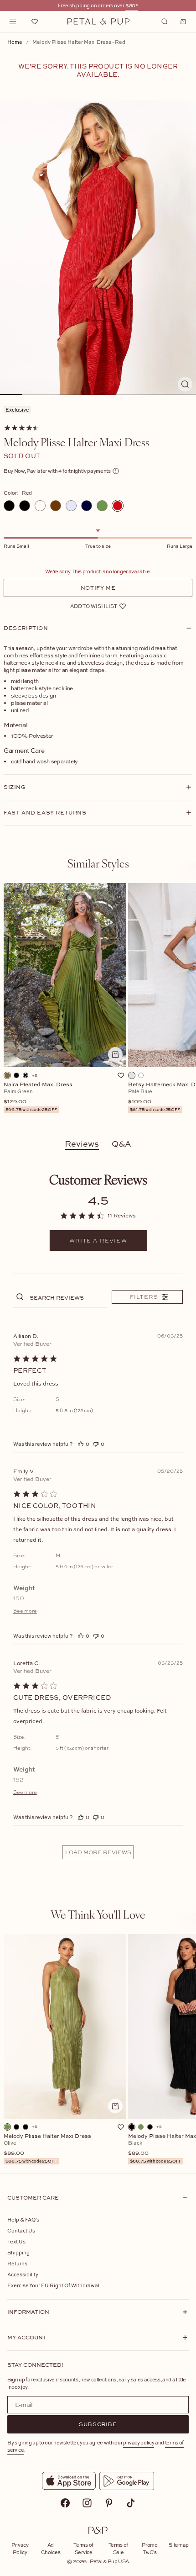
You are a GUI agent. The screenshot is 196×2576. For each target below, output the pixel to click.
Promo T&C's (150, 2548)
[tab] (98, 863)
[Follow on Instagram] (87, 2503)
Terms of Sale (118, 2548)
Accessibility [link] (23, 2274)
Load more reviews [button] (98, 1852)
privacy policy (139, 2442)
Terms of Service (83, 2548)
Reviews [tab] (82, 1144)
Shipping (18, 2252)
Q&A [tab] (121, 1144)
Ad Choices (51, 2548)
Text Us (16, 2241)
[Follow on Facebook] (65, 2503)
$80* (132, 5)
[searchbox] (67, 1297)
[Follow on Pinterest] (109, 2503)
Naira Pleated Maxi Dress (38, 1097)
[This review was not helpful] (96, 1444)
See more (25, 1611)
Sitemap (179, 2545)
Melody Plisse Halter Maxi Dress (47, 2149)
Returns (17, 2263)
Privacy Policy (20, 2548)
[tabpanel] (98, 1003)
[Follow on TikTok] (131, 2503)
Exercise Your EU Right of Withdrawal (53, 2285)
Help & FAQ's (23, 2219)
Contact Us (21, 2230)
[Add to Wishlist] (121, 1075)
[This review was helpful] (81, 1444)
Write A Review (98, 1241)
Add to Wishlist (94, 606)
